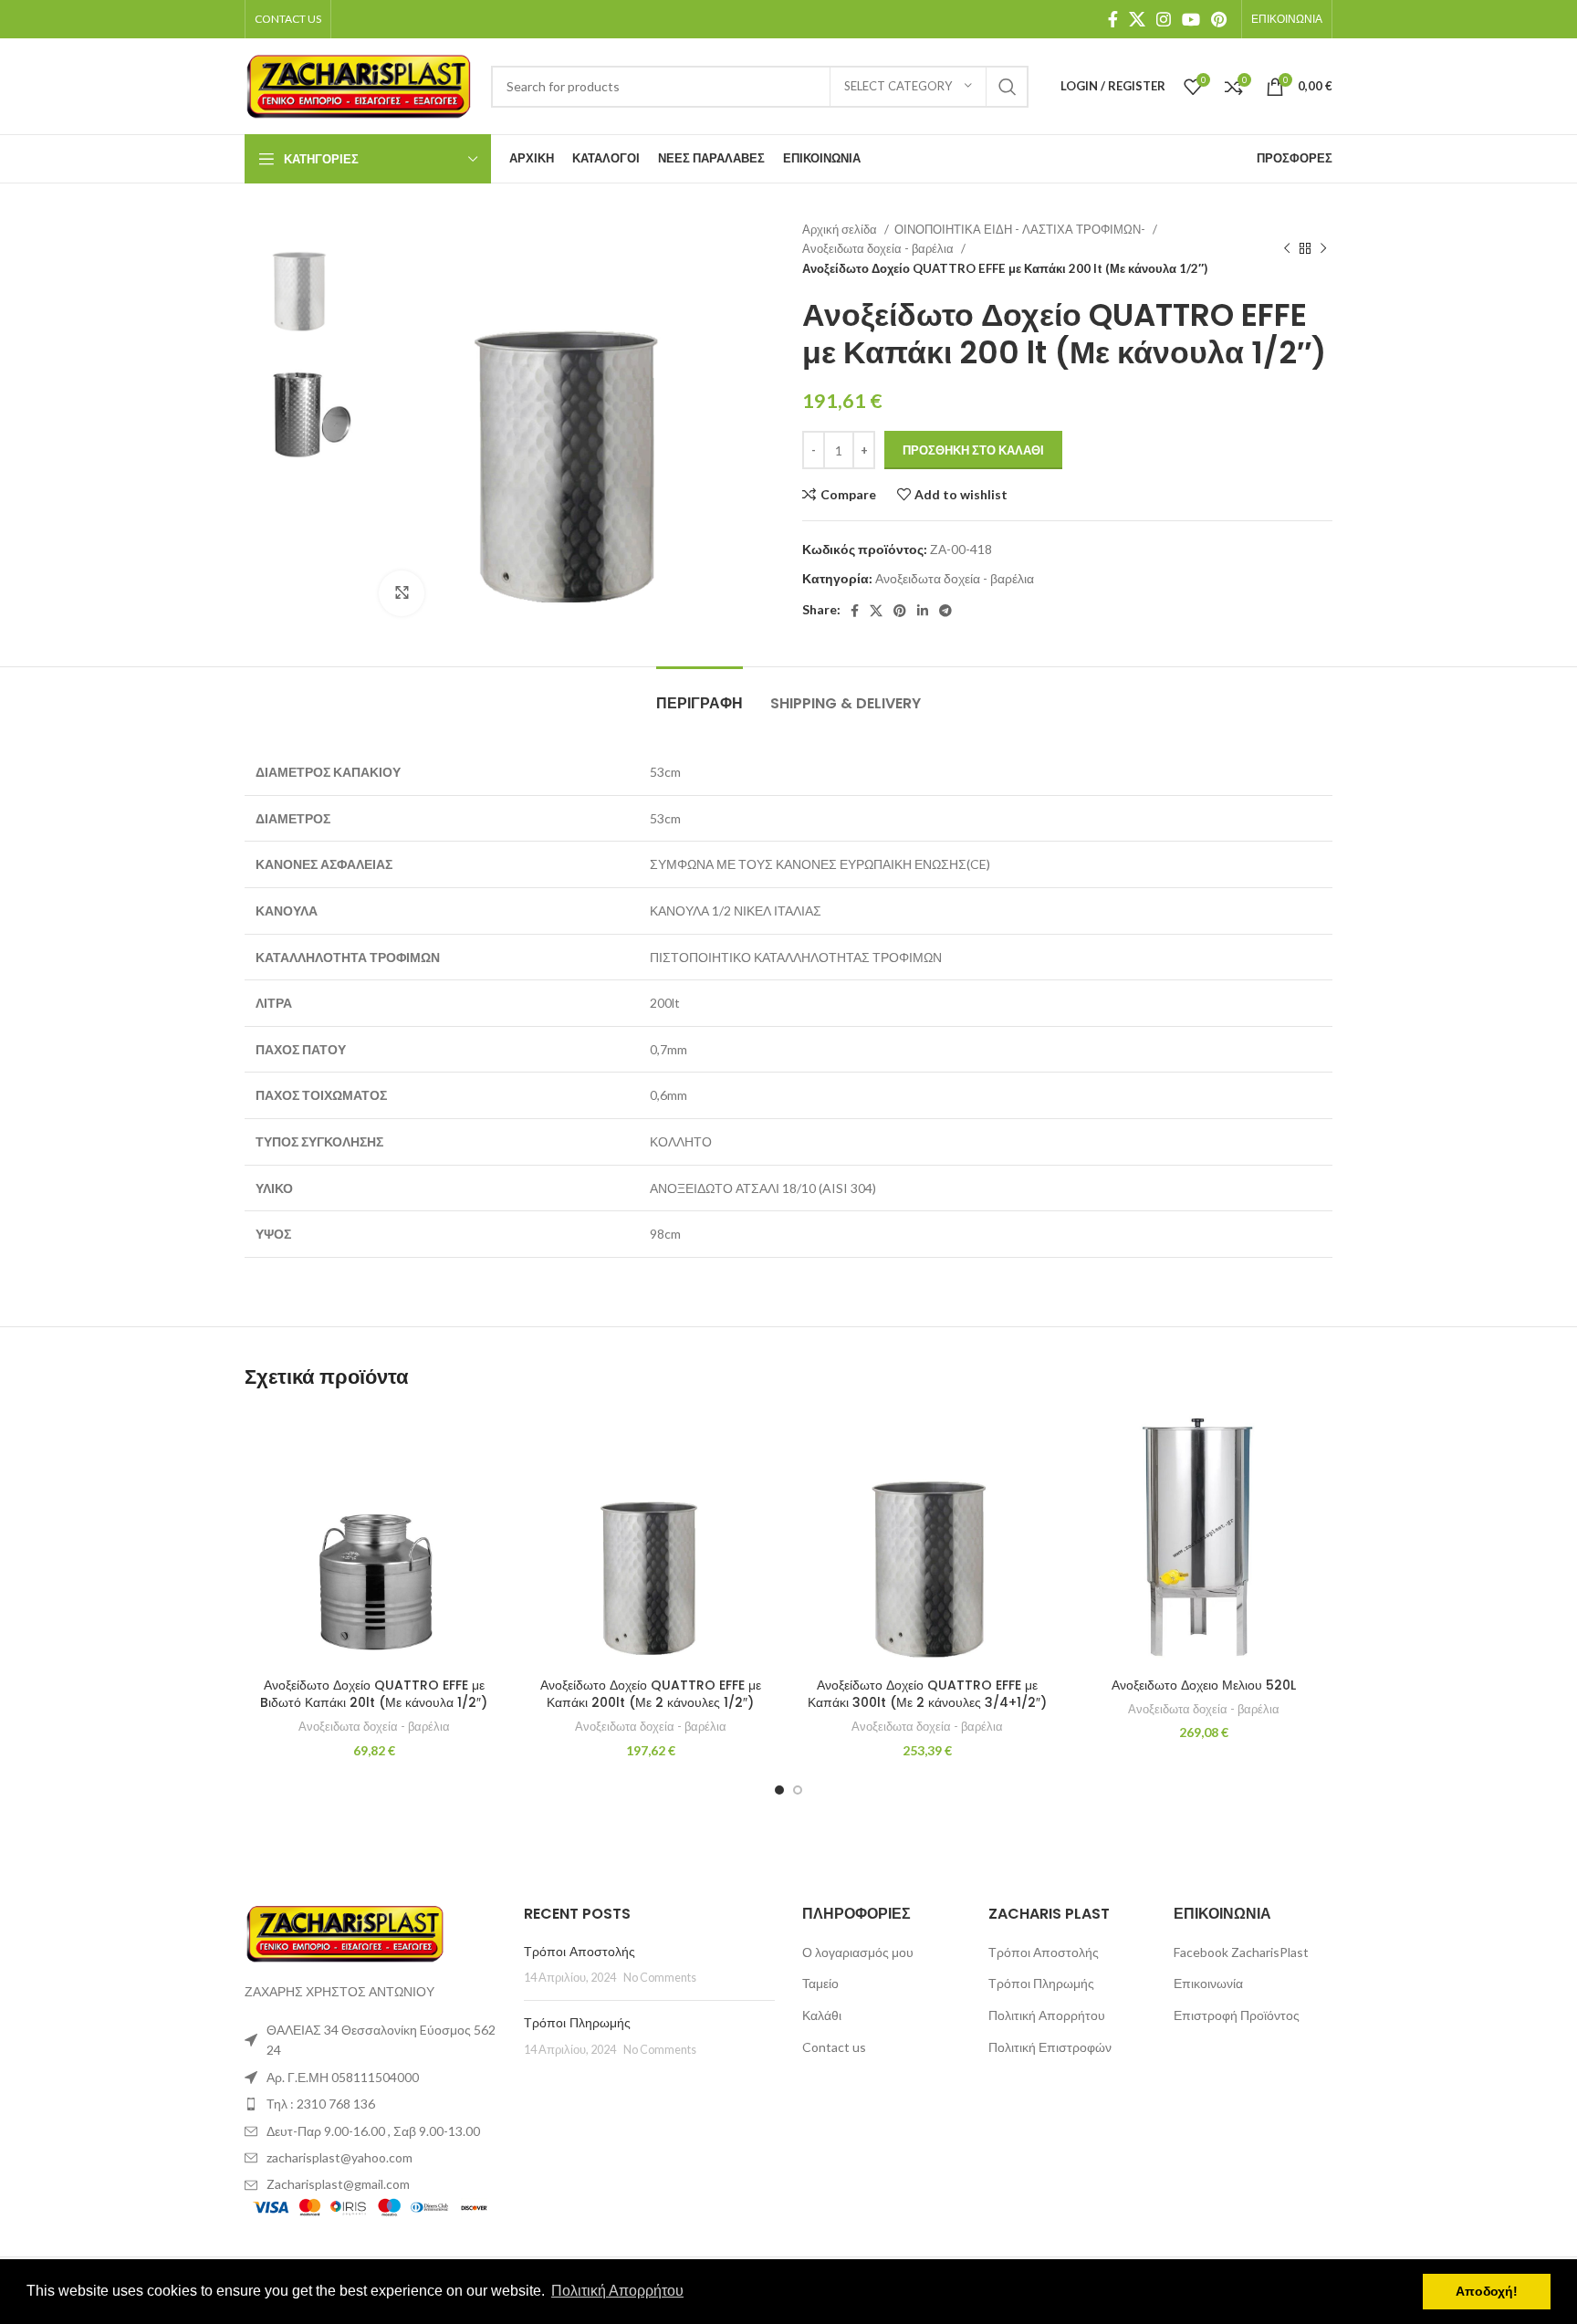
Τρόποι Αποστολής (580, 1952)
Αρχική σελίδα (841, 229)
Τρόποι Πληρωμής (577, 2023)
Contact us (834, 2047)
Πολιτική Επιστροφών (1050, 2047)
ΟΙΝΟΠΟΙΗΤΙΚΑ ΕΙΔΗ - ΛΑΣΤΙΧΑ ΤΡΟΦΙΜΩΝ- (1021, 229)
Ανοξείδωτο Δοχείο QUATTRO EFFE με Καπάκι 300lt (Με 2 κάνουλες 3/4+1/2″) (927, 1694)
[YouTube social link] (1191, 19)
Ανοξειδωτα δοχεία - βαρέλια (879, 248)
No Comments (660, 1978)
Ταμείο (820, 1983)
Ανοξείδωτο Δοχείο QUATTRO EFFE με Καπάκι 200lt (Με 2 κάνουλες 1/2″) (651, 1694)
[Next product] (1323, 249)
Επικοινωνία (1208, 1983)
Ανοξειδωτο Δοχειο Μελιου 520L (1204, 1685)
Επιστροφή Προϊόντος (1237, 2015)
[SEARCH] (1008, 87)
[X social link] (1137, 19)
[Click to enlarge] (402, 593)
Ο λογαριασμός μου (858, 1952)
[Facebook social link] (1113, 19)
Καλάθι (822, 2015)
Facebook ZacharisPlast (1241, 1952)
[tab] (700, 694)
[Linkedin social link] (923, 611)
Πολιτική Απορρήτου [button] (617, 2291)
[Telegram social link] (945, 611)
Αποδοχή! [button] (1487, 2291)
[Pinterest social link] (1219, 19)
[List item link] (371, 2104)
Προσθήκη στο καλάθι (973, 450)
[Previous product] (1287, 249)
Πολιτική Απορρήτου (1047, 2015)
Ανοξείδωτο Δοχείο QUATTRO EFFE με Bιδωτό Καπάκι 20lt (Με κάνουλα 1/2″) (374, 1694)
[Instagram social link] (1164, 19)
